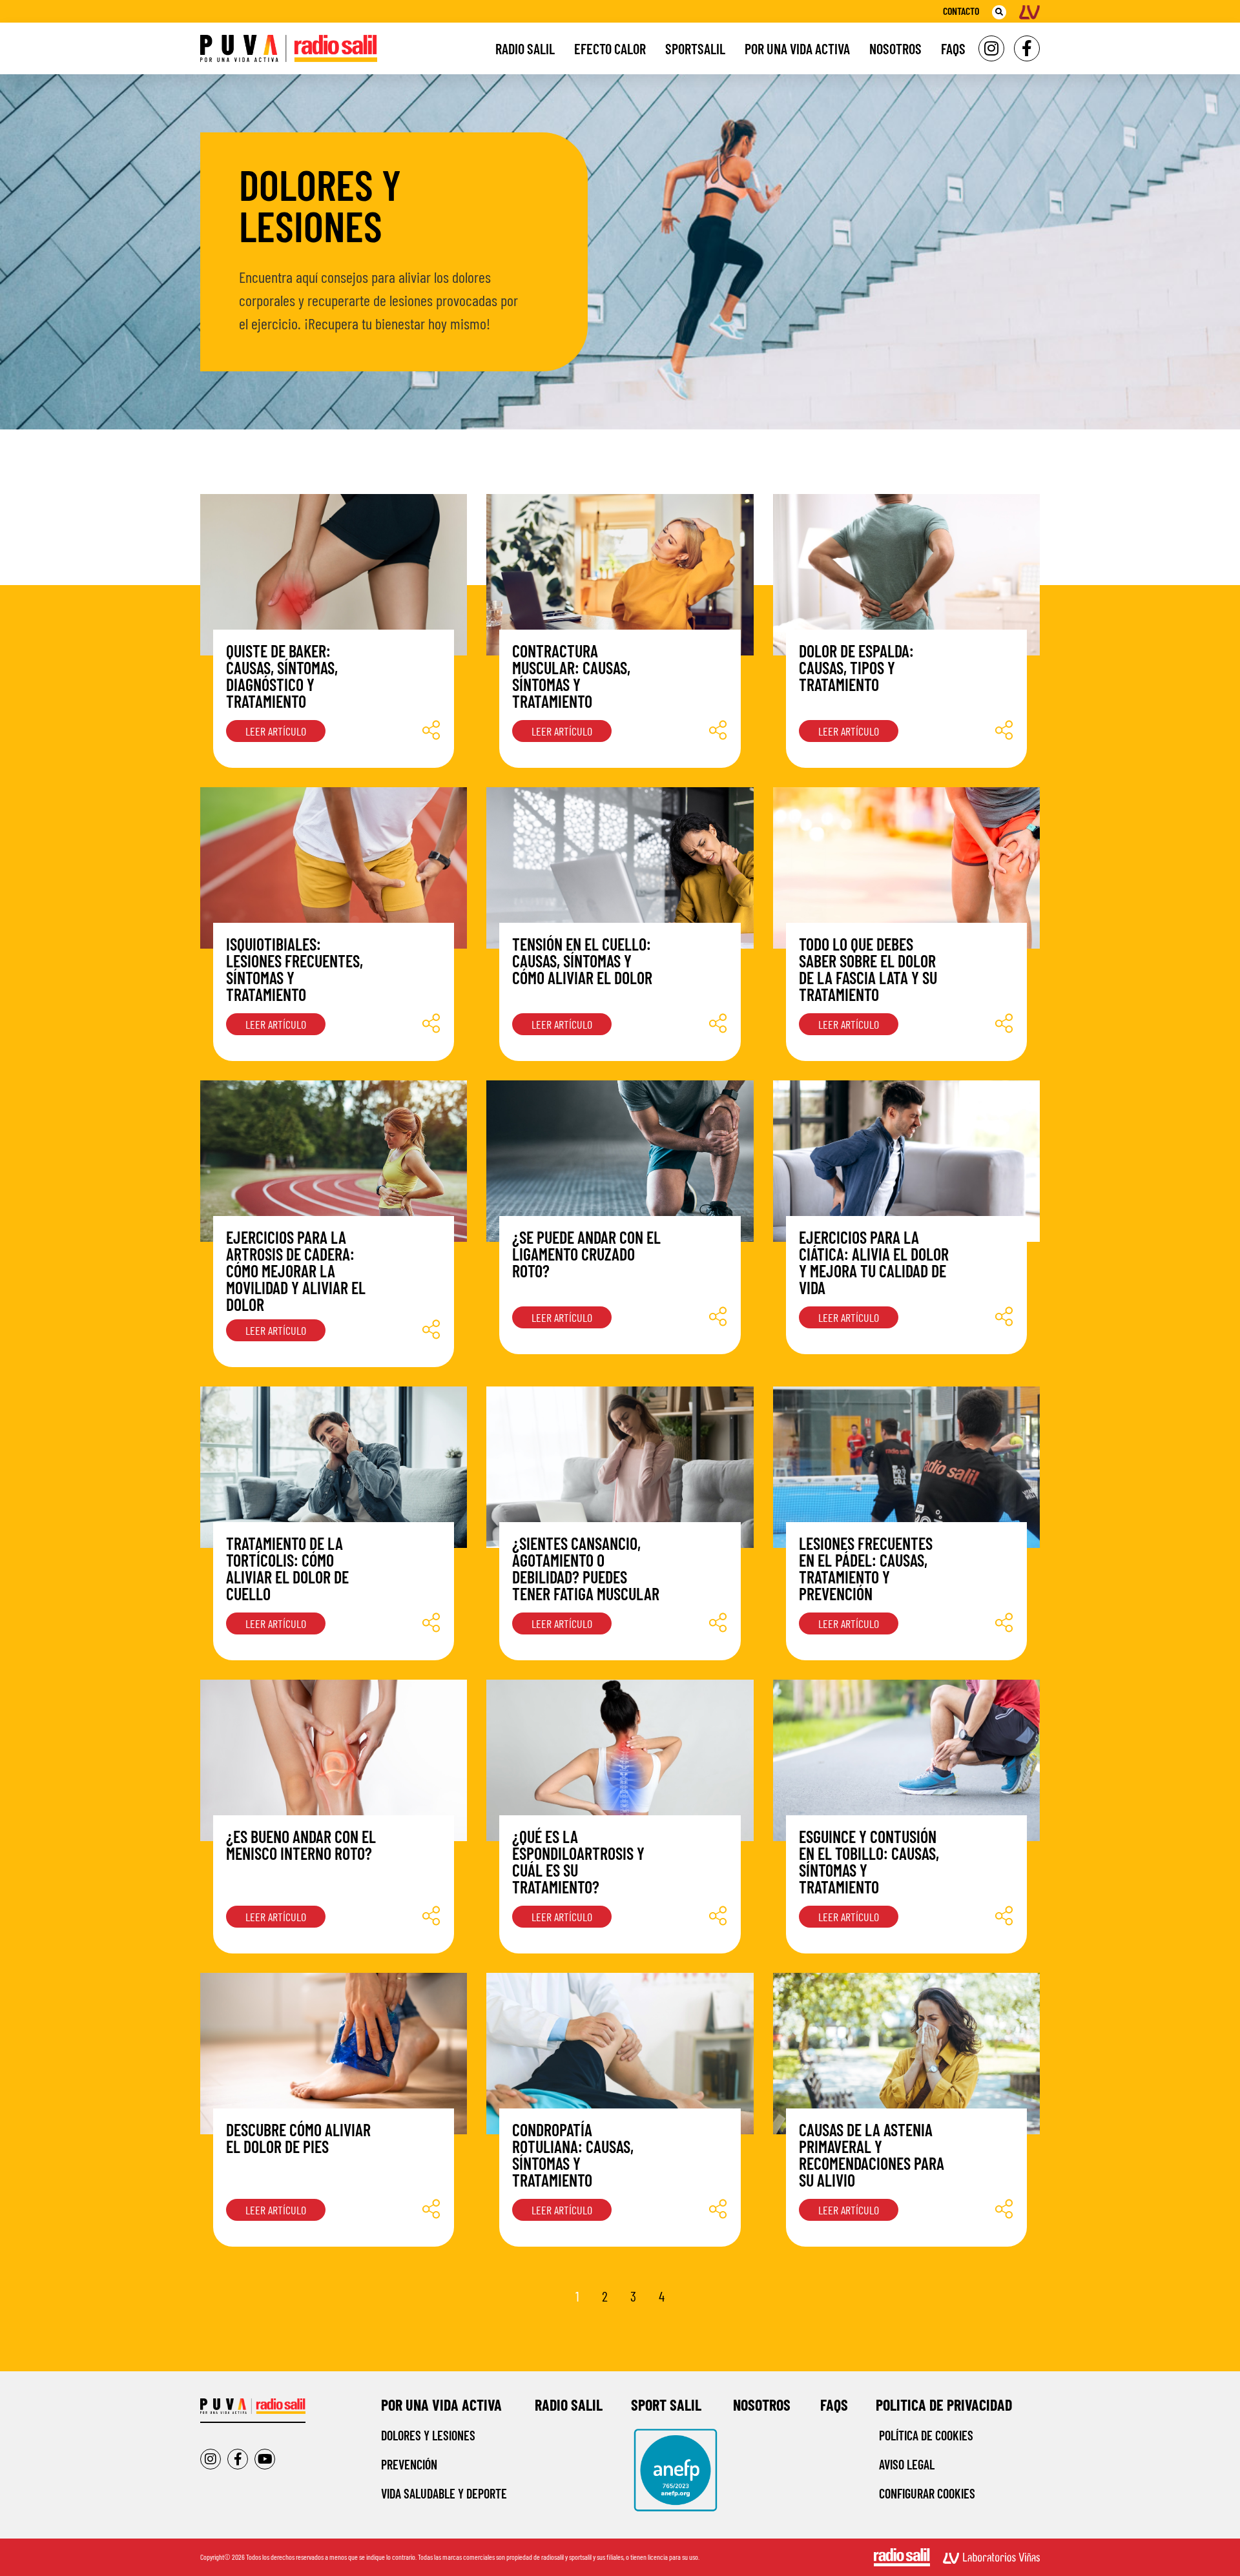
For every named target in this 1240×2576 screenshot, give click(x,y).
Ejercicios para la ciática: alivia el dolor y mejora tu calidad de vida (874, 1262)
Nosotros (895, 48)
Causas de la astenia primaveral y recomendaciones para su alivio (872, 2155)
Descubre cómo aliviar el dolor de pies (298, 2138)
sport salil (666, 2405)
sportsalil (695, 48)
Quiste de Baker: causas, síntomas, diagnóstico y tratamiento (282, 676)
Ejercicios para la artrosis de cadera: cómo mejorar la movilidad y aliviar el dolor (296, 1271)
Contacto (961, 11)
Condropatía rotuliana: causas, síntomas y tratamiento (573, 2155)
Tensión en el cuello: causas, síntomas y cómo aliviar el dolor (582, 961)
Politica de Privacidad (944, 2405)
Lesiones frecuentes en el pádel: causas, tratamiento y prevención (866, 1568)
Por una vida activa (797, 48)
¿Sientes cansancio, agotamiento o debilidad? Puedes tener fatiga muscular (586, 1568)
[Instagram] (991, 48)
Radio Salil (525, 48)
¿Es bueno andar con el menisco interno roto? (301, 1845)
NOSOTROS (762, 2405)
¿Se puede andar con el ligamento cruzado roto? (586, 1254)
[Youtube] (265, 2459)
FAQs (953, 48)
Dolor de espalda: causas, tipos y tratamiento (856, 667)
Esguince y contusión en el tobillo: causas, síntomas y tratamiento (869, 1861)
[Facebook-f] (1027, 48)
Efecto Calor (610, 48)
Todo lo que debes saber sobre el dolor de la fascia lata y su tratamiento (868, 969)
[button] (999, 12)
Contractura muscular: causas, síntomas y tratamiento (571, 676)
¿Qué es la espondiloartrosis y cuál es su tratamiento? (578, 1861)
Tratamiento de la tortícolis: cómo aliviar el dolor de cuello (287, 1568)
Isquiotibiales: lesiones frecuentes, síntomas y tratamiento (294, 969)
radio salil (569, 2405)
